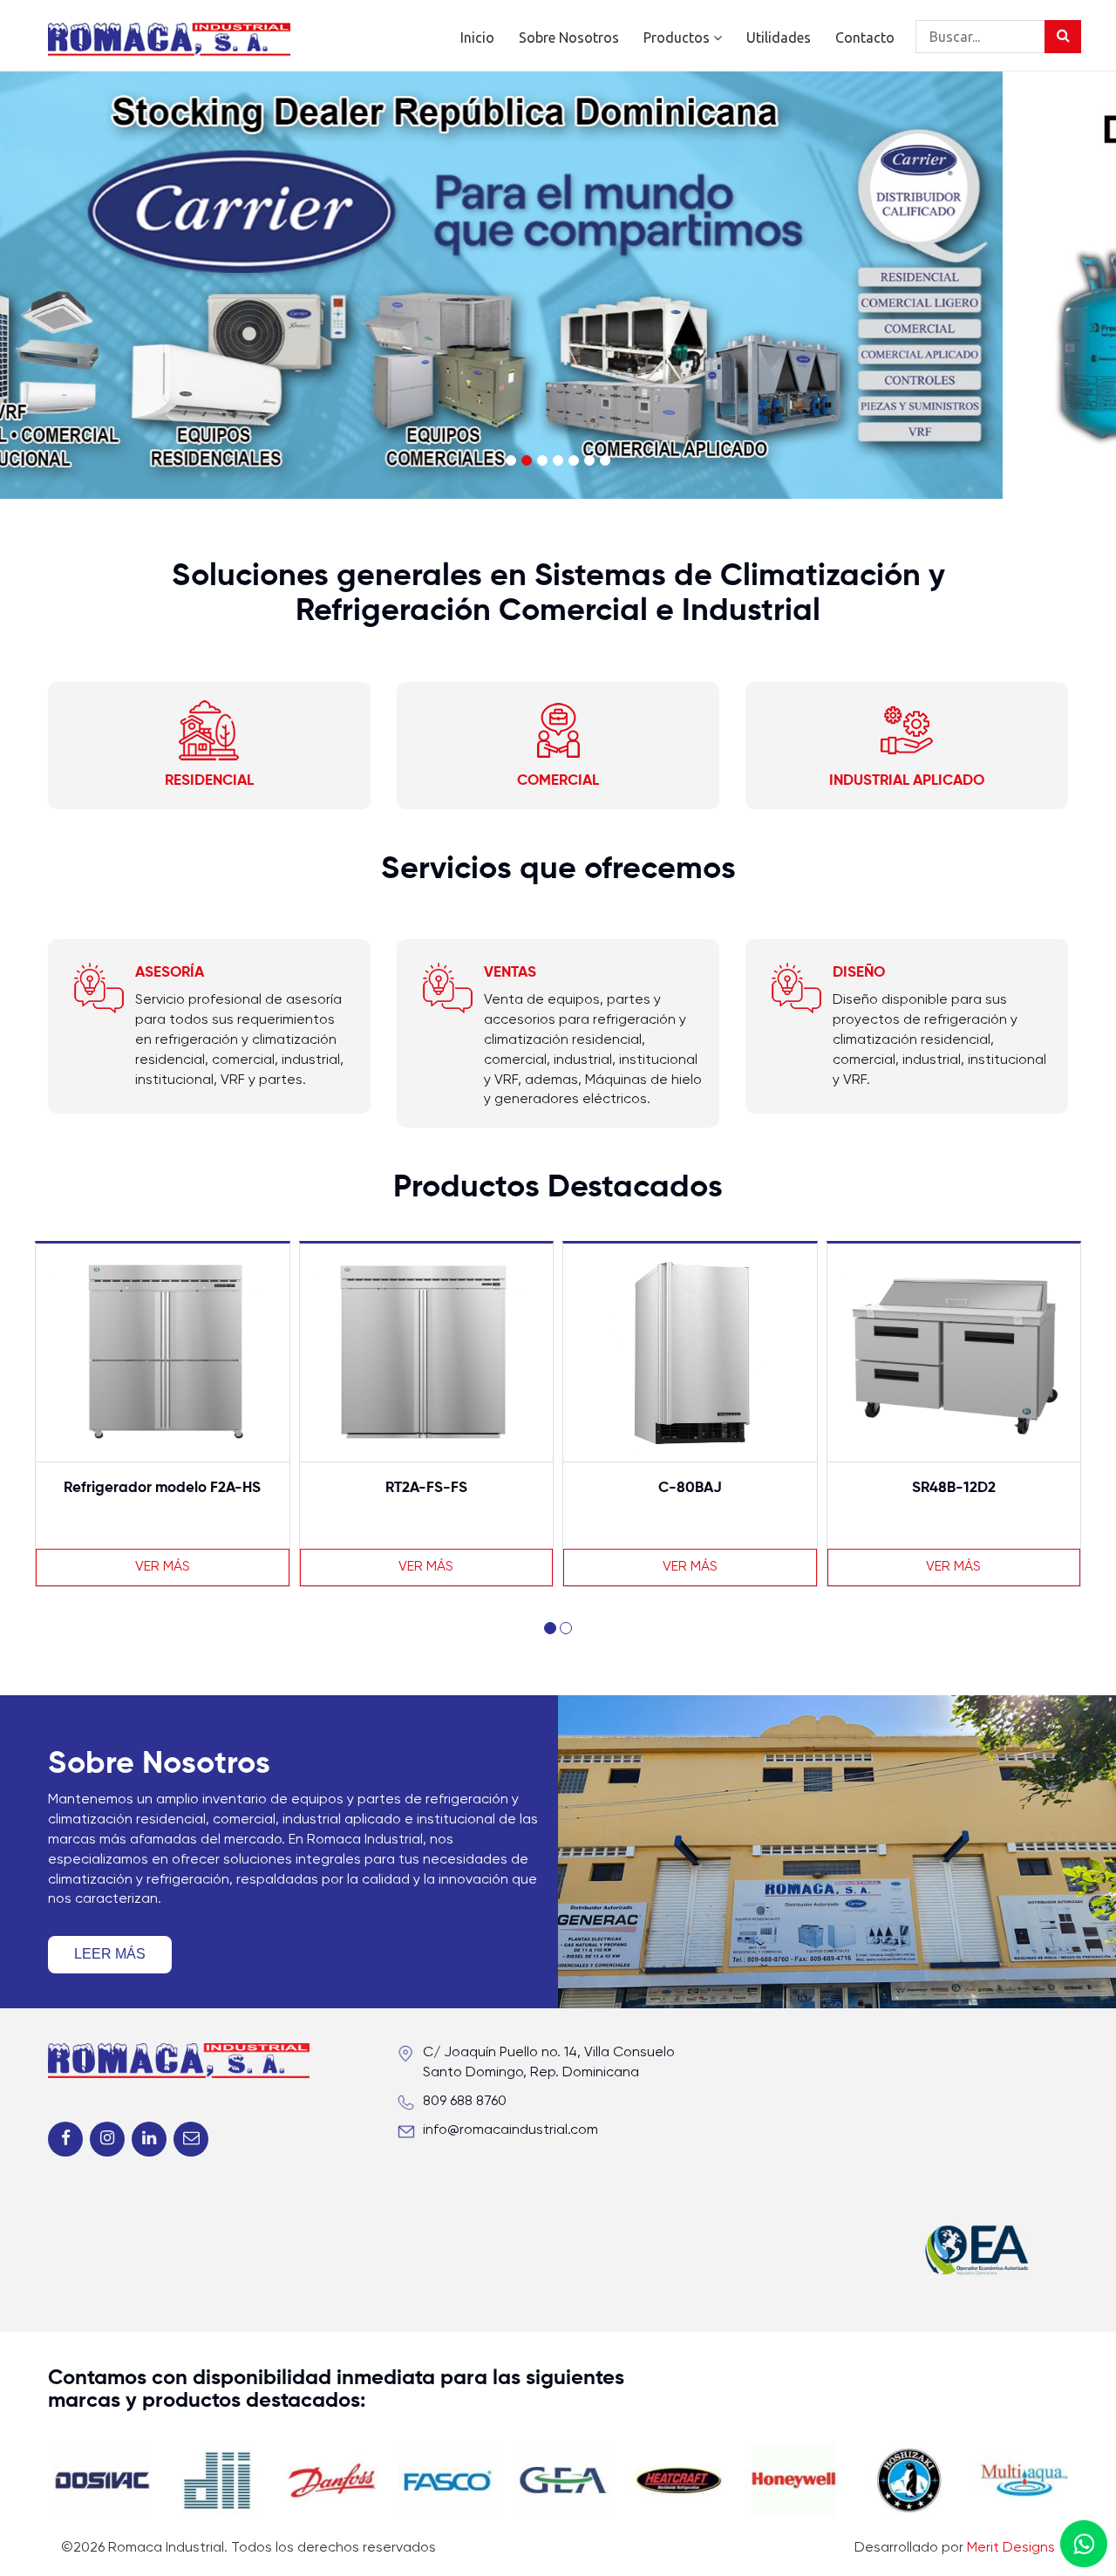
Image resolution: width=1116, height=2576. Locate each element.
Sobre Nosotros (569, 37)
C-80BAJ (690, 1488)
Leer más (110, 1954)
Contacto (865, 37)
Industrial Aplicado (907, 781)
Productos (678, 37)
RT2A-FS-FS (426, 1488)
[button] (550, 1628)
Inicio (477, 37)
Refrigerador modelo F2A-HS (162, 1488)
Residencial (209, 781)
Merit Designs (1011, 2548)
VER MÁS (163, 1567)
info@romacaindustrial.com (510, 2130)
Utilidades (779, 37)
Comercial (558, 781)
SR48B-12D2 (954, 1488)
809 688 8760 (465, 2102)
